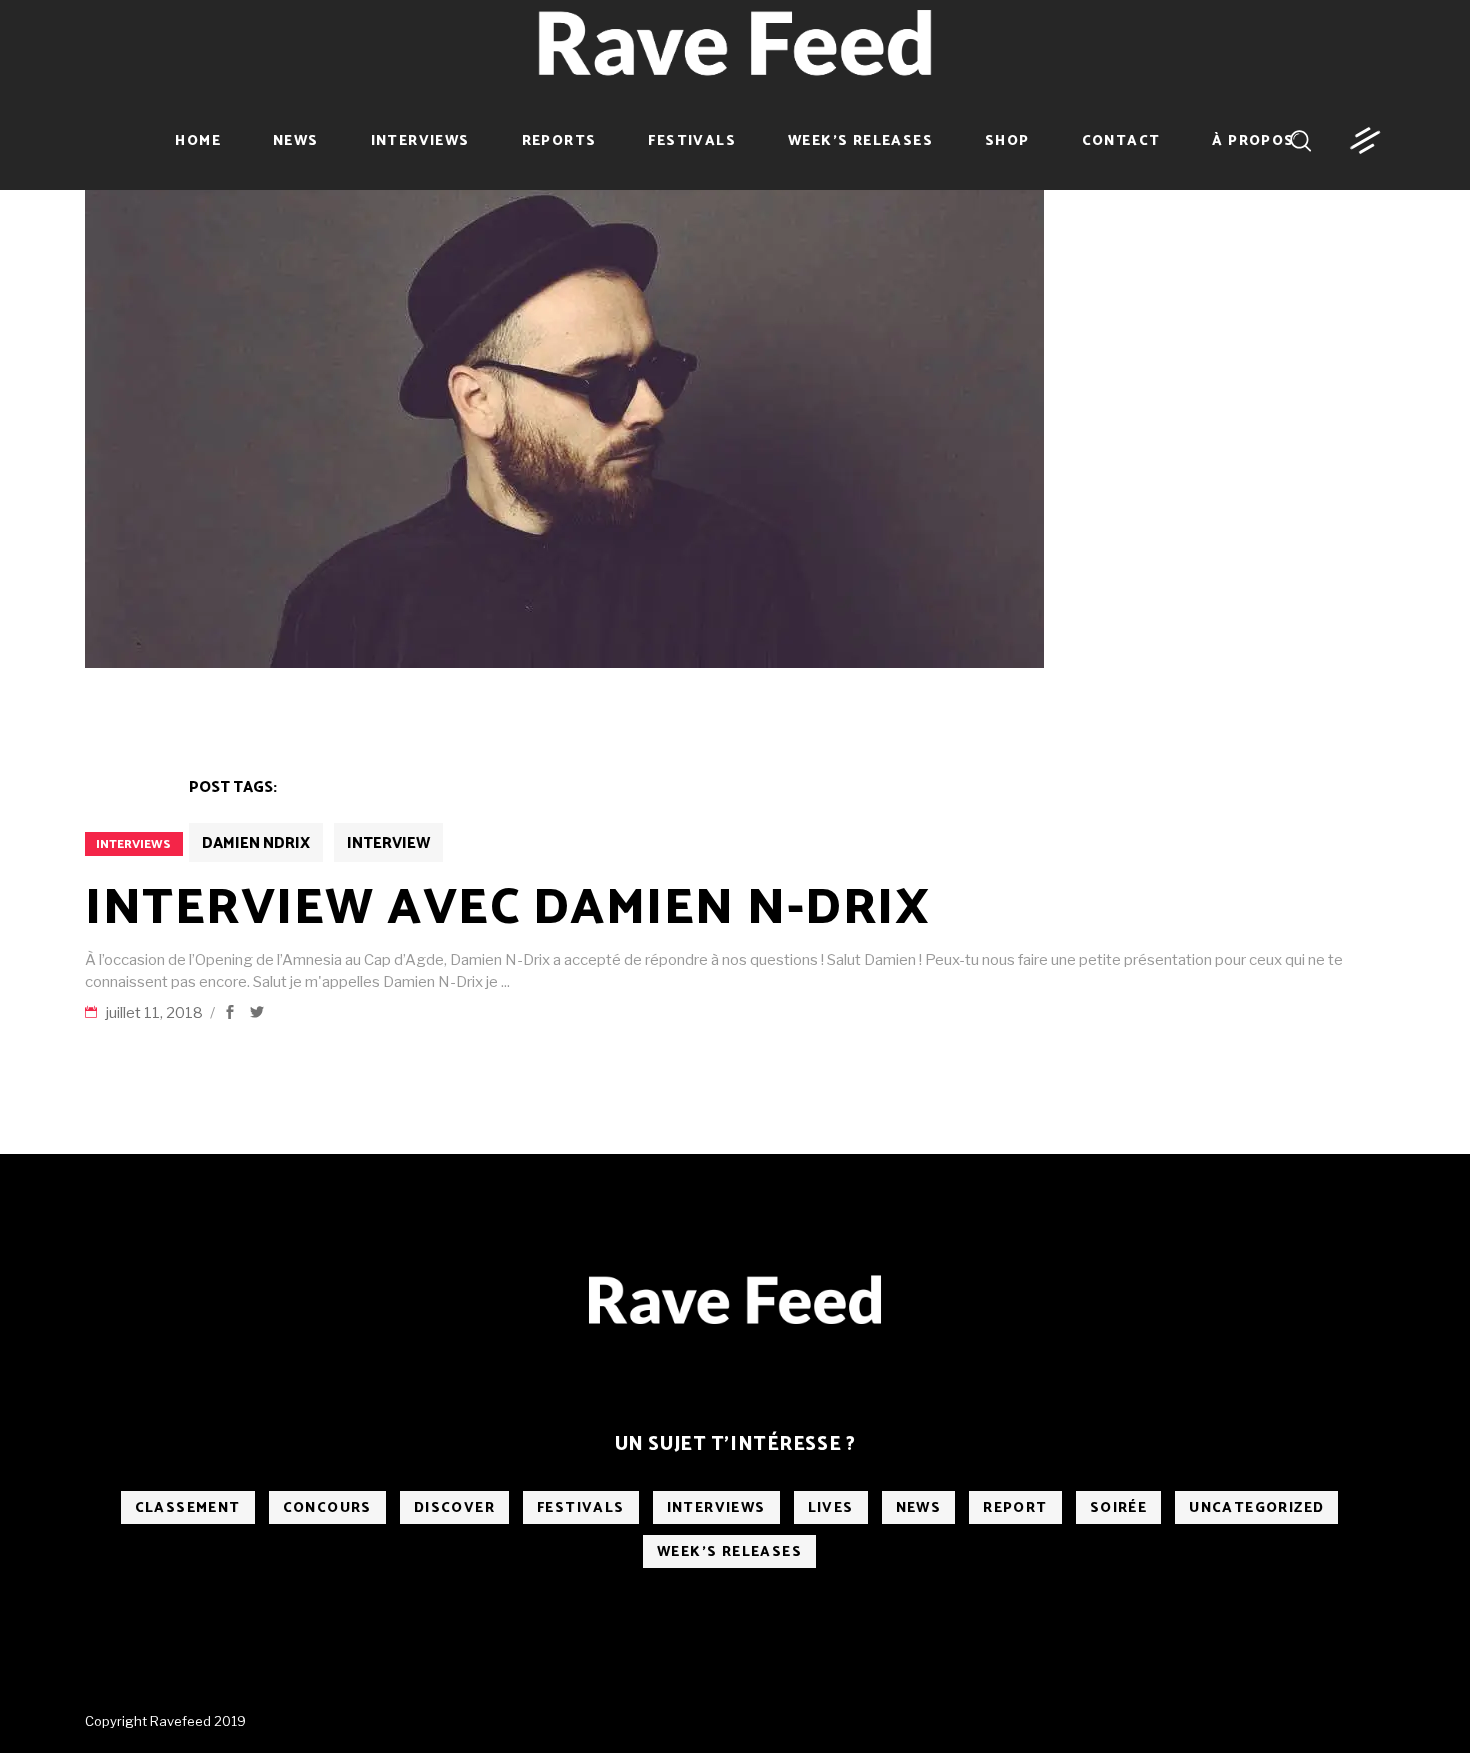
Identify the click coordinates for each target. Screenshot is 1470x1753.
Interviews (133, 844)
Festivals (581, 1508)
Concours (327, 1508)
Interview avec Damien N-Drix (507, 909)
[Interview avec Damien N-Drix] (564, 424)
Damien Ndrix (256, 843)
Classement (188, 1508)
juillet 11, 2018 (156, 1013)
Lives (831, 1508)
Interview (388, 843)
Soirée (1118, 1508)
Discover (454, 1508)
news (919, 1508)
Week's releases (729, 1552)
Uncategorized (1256, 1508)
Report (1015, 1508)
